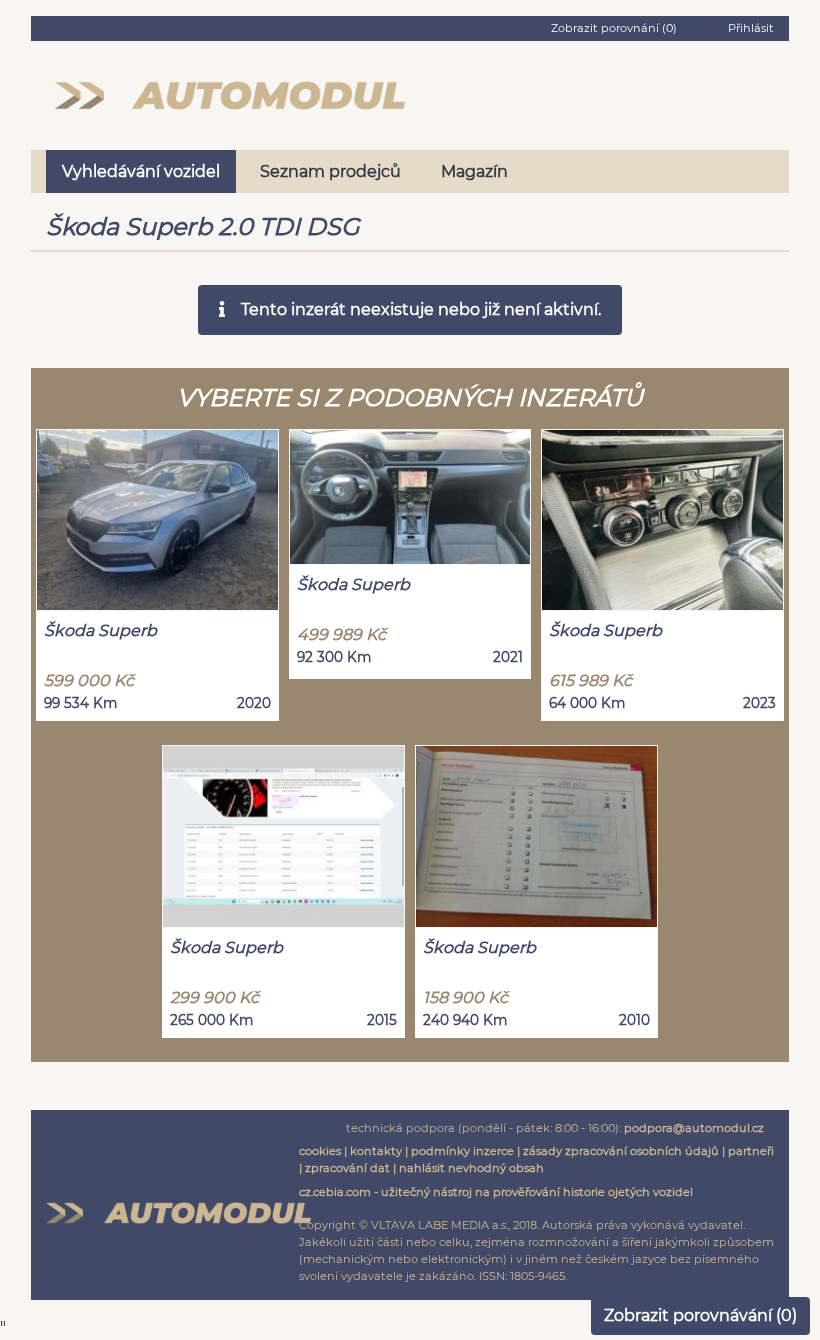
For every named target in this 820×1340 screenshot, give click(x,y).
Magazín (474, 171)
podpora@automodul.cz (694, 1128)
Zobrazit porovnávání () (700, 1315)
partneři (751, 1151)
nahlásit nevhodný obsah (471, 1168)
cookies (320, 1151)
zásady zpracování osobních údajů (621, 1151)
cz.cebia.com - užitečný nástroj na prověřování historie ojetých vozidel (496, 1192)
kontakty (376, 1151)
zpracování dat (347, 1168)
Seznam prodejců (330, 171)
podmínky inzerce (462, 1151)
